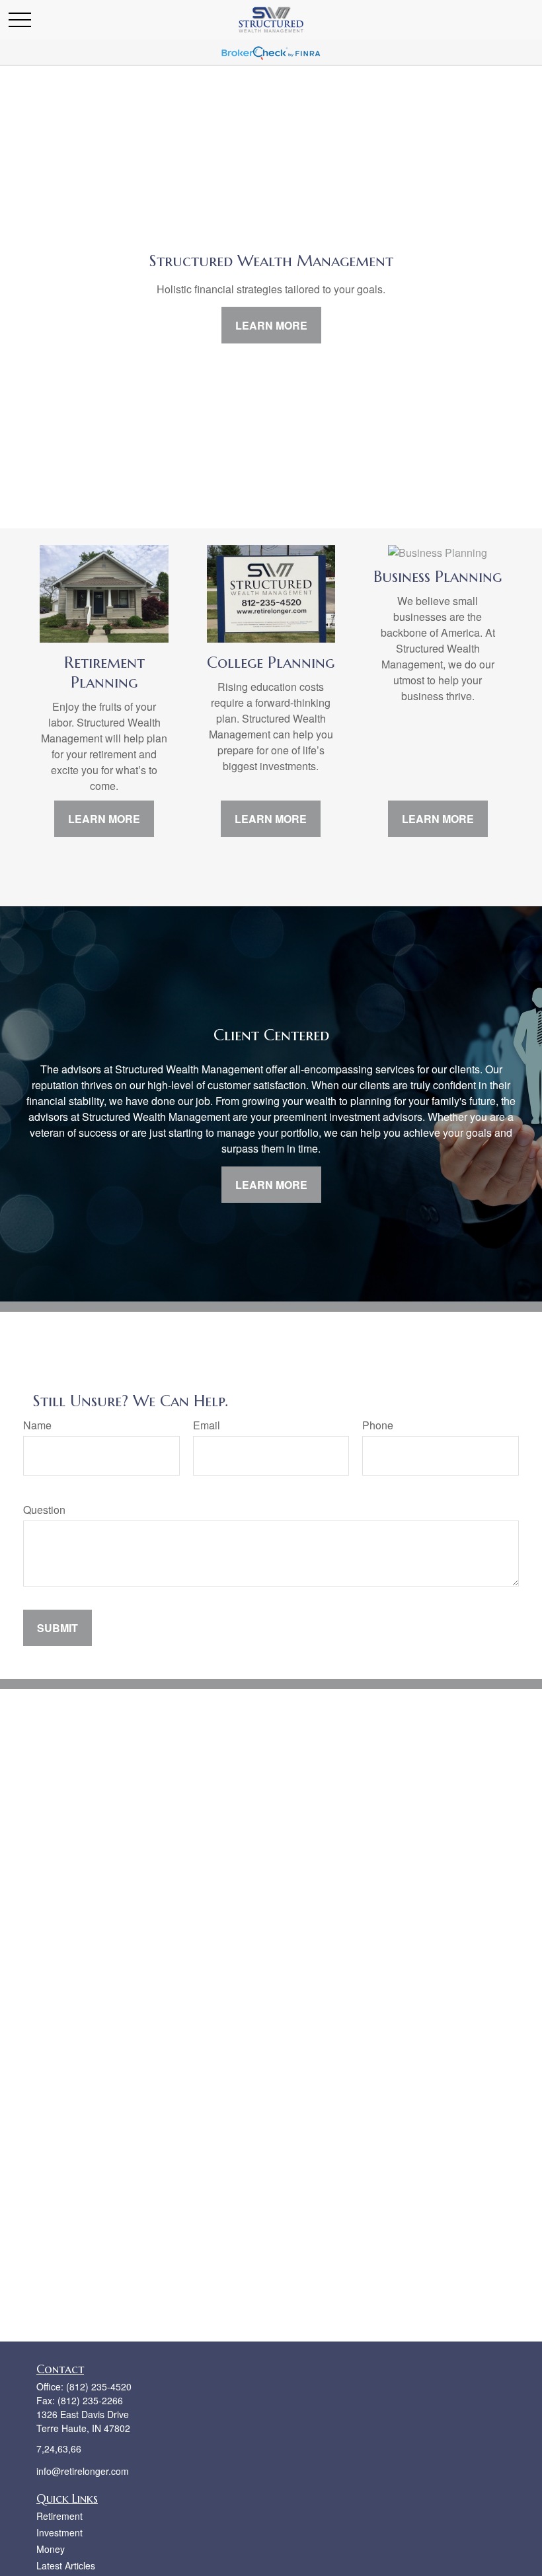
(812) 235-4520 (99, 2386)
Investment (59, 2532)
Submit (58, 1628)
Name (37, 1425)
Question (44, 1510)
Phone (378, 1425)
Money (51, 2549)
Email (207, 1425)
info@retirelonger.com (83, 2471)
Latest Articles (66, 2565)
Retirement (59, 2516)
